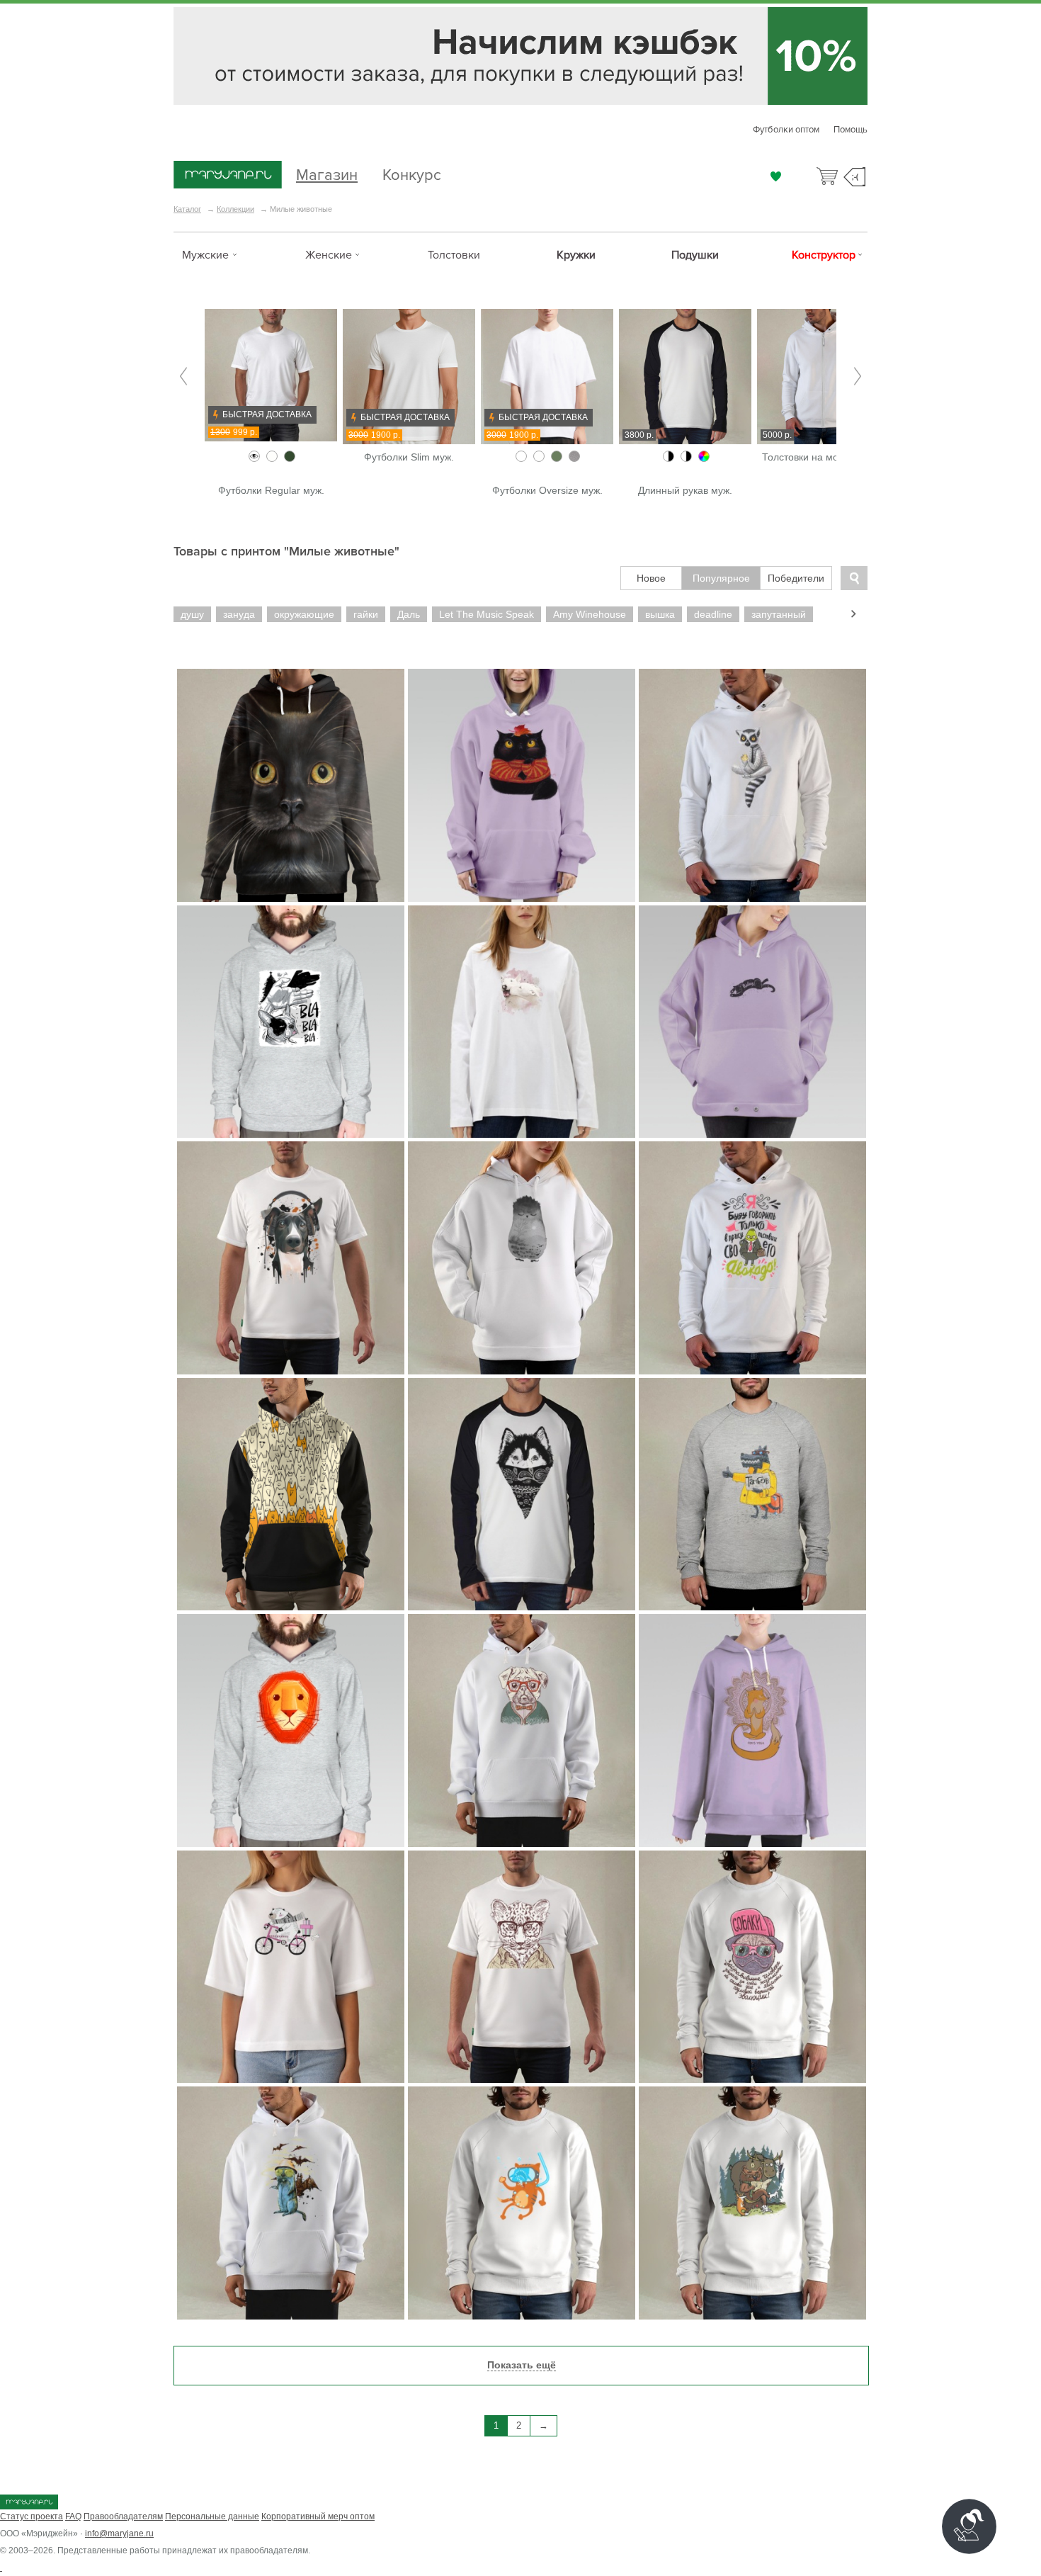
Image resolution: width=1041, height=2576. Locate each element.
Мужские (205, 255)
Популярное (721, 578)
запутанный (779, 614)
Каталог (187, 209)
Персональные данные (212, 2516)
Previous (183, 377)
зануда (239, 614)
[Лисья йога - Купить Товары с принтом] (752, 1730)
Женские (329, 255)
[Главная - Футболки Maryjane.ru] (228, 176)
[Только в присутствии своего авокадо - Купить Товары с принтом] (752, 1258)
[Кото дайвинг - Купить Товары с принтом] (522, 2203)
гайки (366, 614)
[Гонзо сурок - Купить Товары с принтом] (291, 2203)
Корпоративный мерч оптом (318, 2516)
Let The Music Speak (487, 614)
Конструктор (824, 255)
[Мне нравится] (776, 176)
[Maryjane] (29, 2507)
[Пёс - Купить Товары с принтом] (522, 1495)
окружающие (304, 614)
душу (192, 614)
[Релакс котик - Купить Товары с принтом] (752, 1022)
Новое (651, 578)
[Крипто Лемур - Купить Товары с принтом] (752, 785)
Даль (409, 614)
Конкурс (412, 173)
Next (858, 377)
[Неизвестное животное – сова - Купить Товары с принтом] (522, 1258)
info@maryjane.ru (119, 2533)
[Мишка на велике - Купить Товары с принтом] (291, 1967)
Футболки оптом (786, 130)
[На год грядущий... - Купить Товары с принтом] (291, 1022)
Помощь (851, 130)
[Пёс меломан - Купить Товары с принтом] (291, 1258)
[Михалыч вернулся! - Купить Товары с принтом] (752, 2203)
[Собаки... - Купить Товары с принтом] (752, 1967)
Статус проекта (32, 2516)
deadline (713, 614)
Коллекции (235, 209)
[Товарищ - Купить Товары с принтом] (752, 1495)
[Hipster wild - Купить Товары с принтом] (522, 1967)
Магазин (327, 173)
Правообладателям (123, 2516)
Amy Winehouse (590, 614)
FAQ (73, 2516)
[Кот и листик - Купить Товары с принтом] (522, 785)
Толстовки (454, 255)
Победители (796, 578)
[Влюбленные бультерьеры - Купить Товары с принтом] (522, 1022)
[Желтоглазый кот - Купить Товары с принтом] (291, 785)
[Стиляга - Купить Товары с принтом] (522, 1730)
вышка (660, 614)
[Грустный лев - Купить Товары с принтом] (291, 1730)
